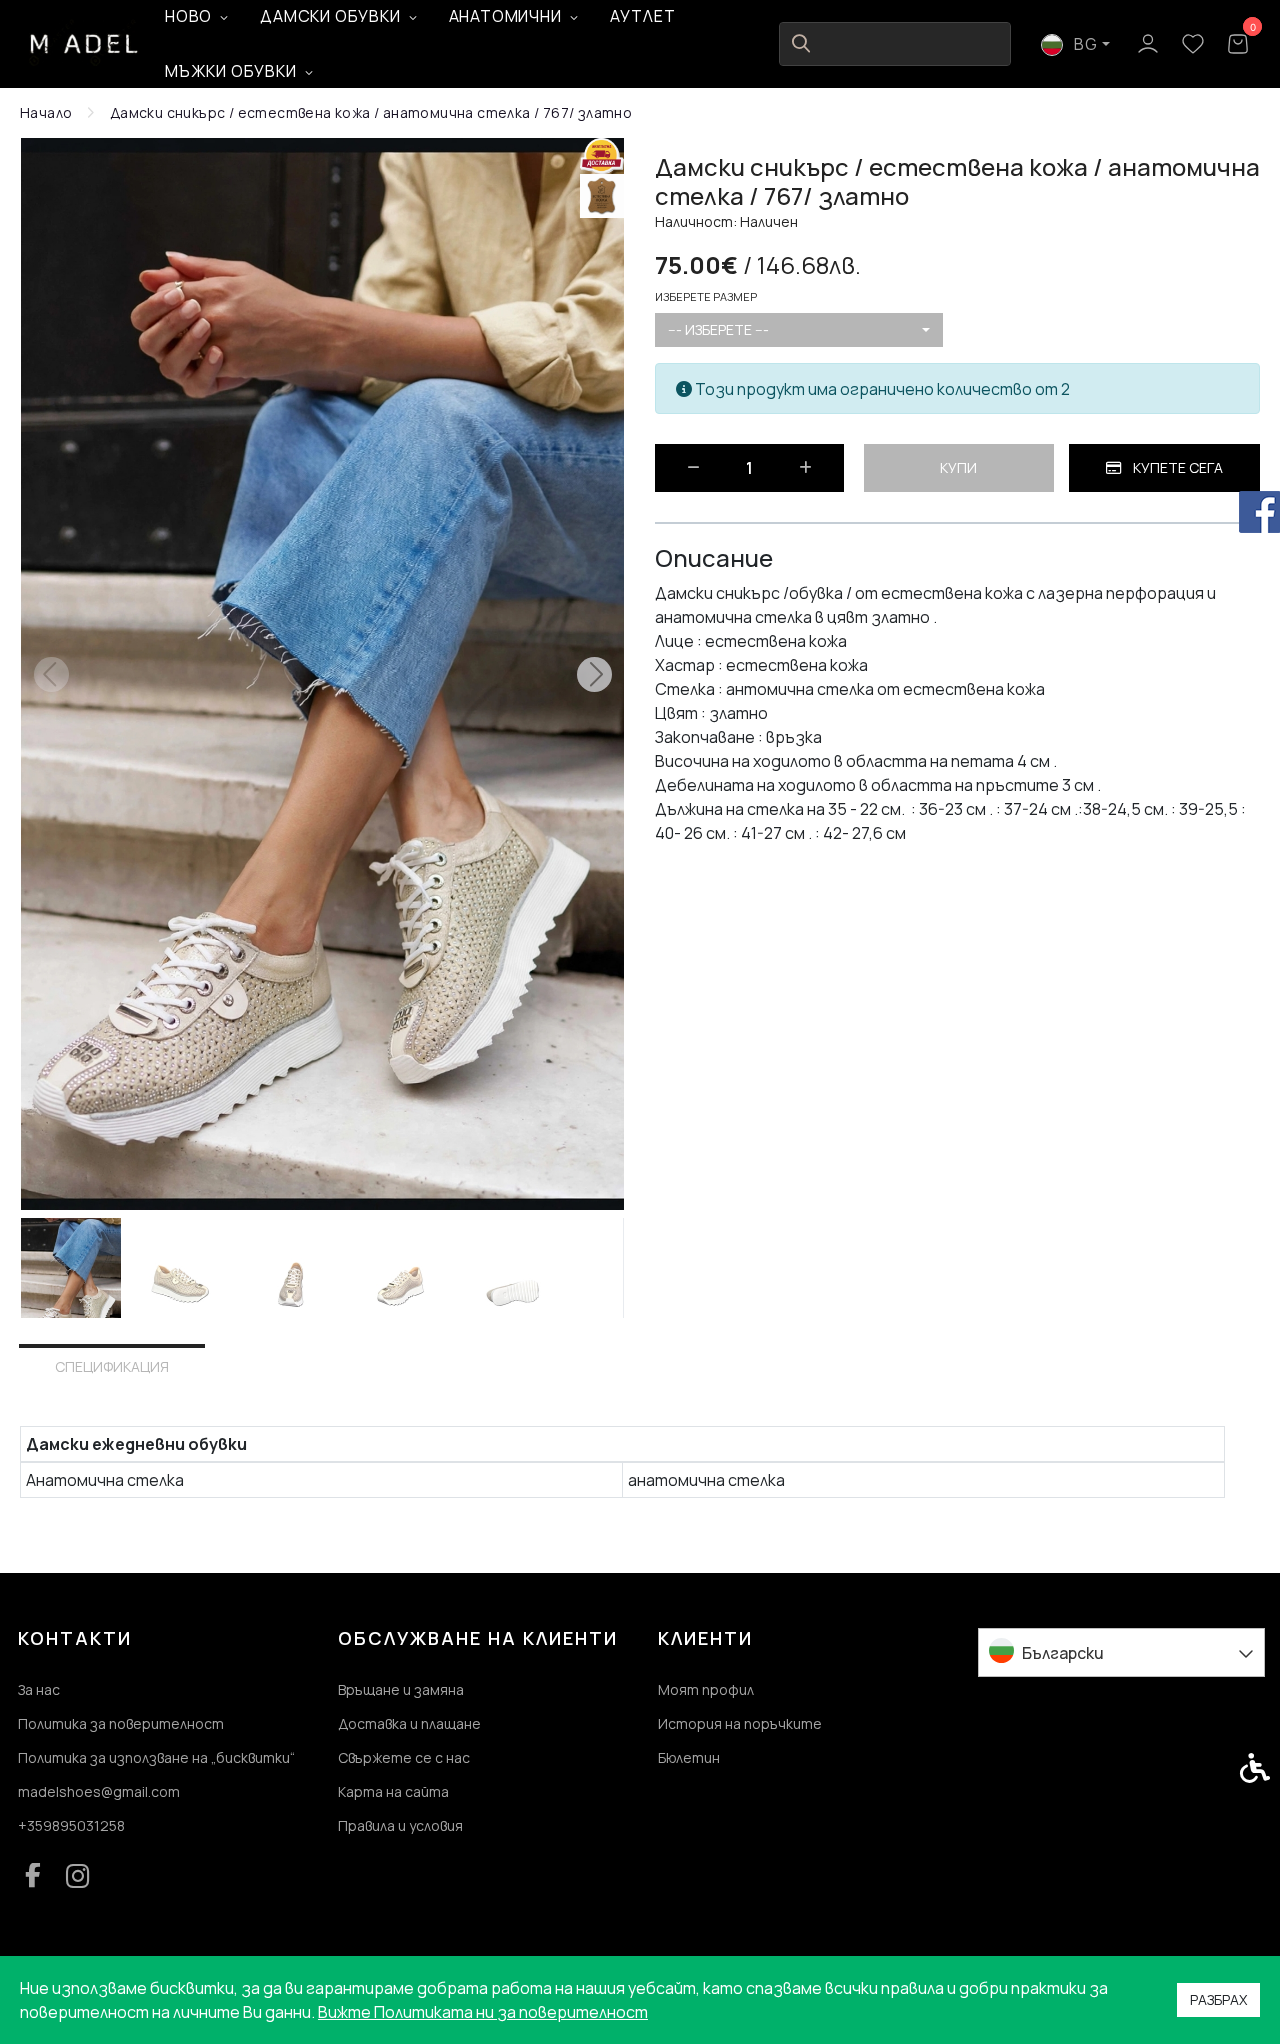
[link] (85, 43)
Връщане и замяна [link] (401, 1689)
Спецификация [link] (112, 1366)
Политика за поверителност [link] (121, 1723)
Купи (958, 467)
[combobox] (799, 330)
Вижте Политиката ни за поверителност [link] (483, 2012)
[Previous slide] (51, 674)
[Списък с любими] (1192, 44)
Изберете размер (706, 296)
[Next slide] (594, 674)
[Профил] (1147, 42)
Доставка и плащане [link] (409, 1723)
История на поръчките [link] (740, 1723)
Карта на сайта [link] (393, 1791)
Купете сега (1176, 467)
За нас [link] (39, 1689)
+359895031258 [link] (71, 1825)
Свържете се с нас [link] (404, 1757)
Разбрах (1218, 1999)
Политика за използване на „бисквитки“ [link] (156, 1757)
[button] (71, 1268)
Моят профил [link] (706, 1689)
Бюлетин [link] (689, 1757)
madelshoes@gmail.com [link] (99, 1791)
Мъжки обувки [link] (231, 71)
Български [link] (1063, 1653)
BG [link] (1084, 44)
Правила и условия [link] (400, 1825)
